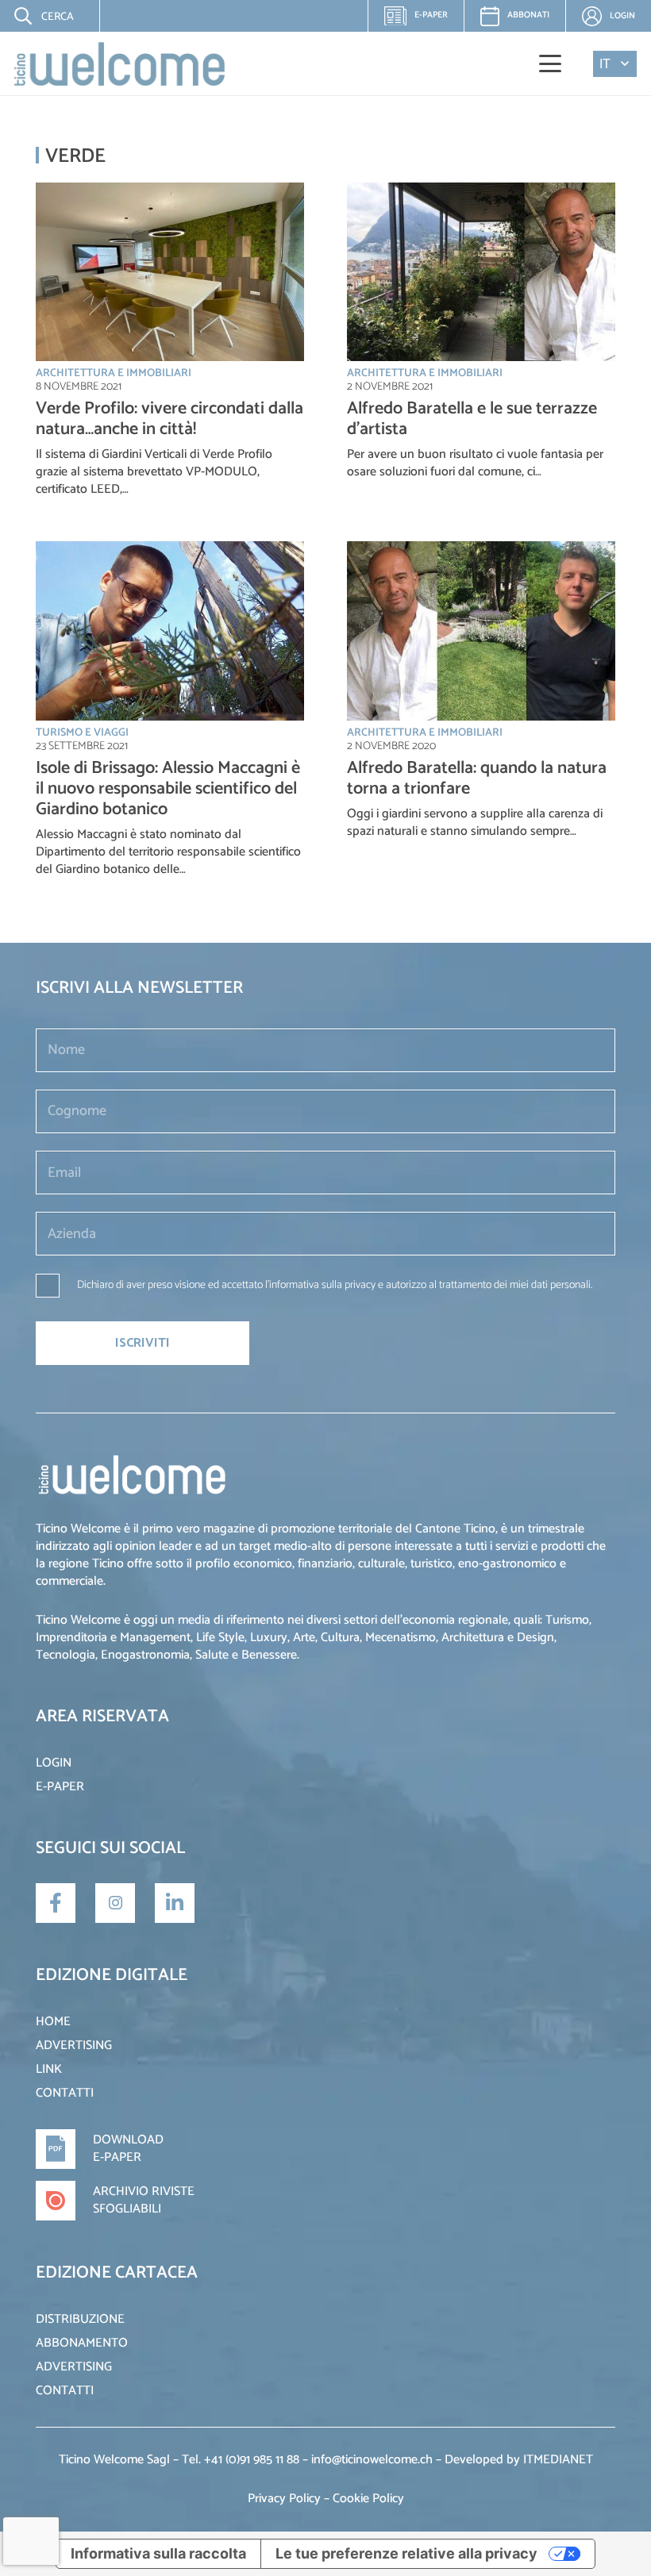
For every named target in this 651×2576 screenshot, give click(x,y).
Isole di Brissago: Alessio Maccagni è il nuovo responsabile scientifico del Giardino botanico (168, 789)
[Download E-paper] (64, 2149)
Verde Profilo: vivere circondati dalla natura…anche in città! (169, 419)
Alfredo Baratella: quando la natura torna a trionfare (477, 779)
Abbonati (528, 15)
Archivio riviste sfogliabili (144, 2200)
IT (605, 64)
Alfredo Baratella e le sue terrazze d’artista (472, 419)
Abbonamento (82, 2343)
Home (53, 2022)
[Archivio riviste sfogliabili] (64, 2201)
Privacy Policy (284, 2499)
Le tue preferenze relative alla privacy (406, 2553)
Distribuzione (80, 2319)
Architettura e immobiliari (114, 373)
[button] (33, 16)
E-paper (422, 20)
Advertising (74, 2045)
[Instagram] (115, 1903)
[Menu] (551, 63)
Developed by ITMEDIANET (519, 2460)
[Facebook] (56, 1903)
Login (54, 1763)
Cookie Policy (368, 2499)
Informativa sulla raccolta (158, 2553)
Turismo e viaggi (82, 733)
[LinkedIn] (175, 1903)
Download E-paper (128, 2149)
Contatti (65, 2093)
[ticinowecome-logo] (119, 64)
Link (49, 2069)
